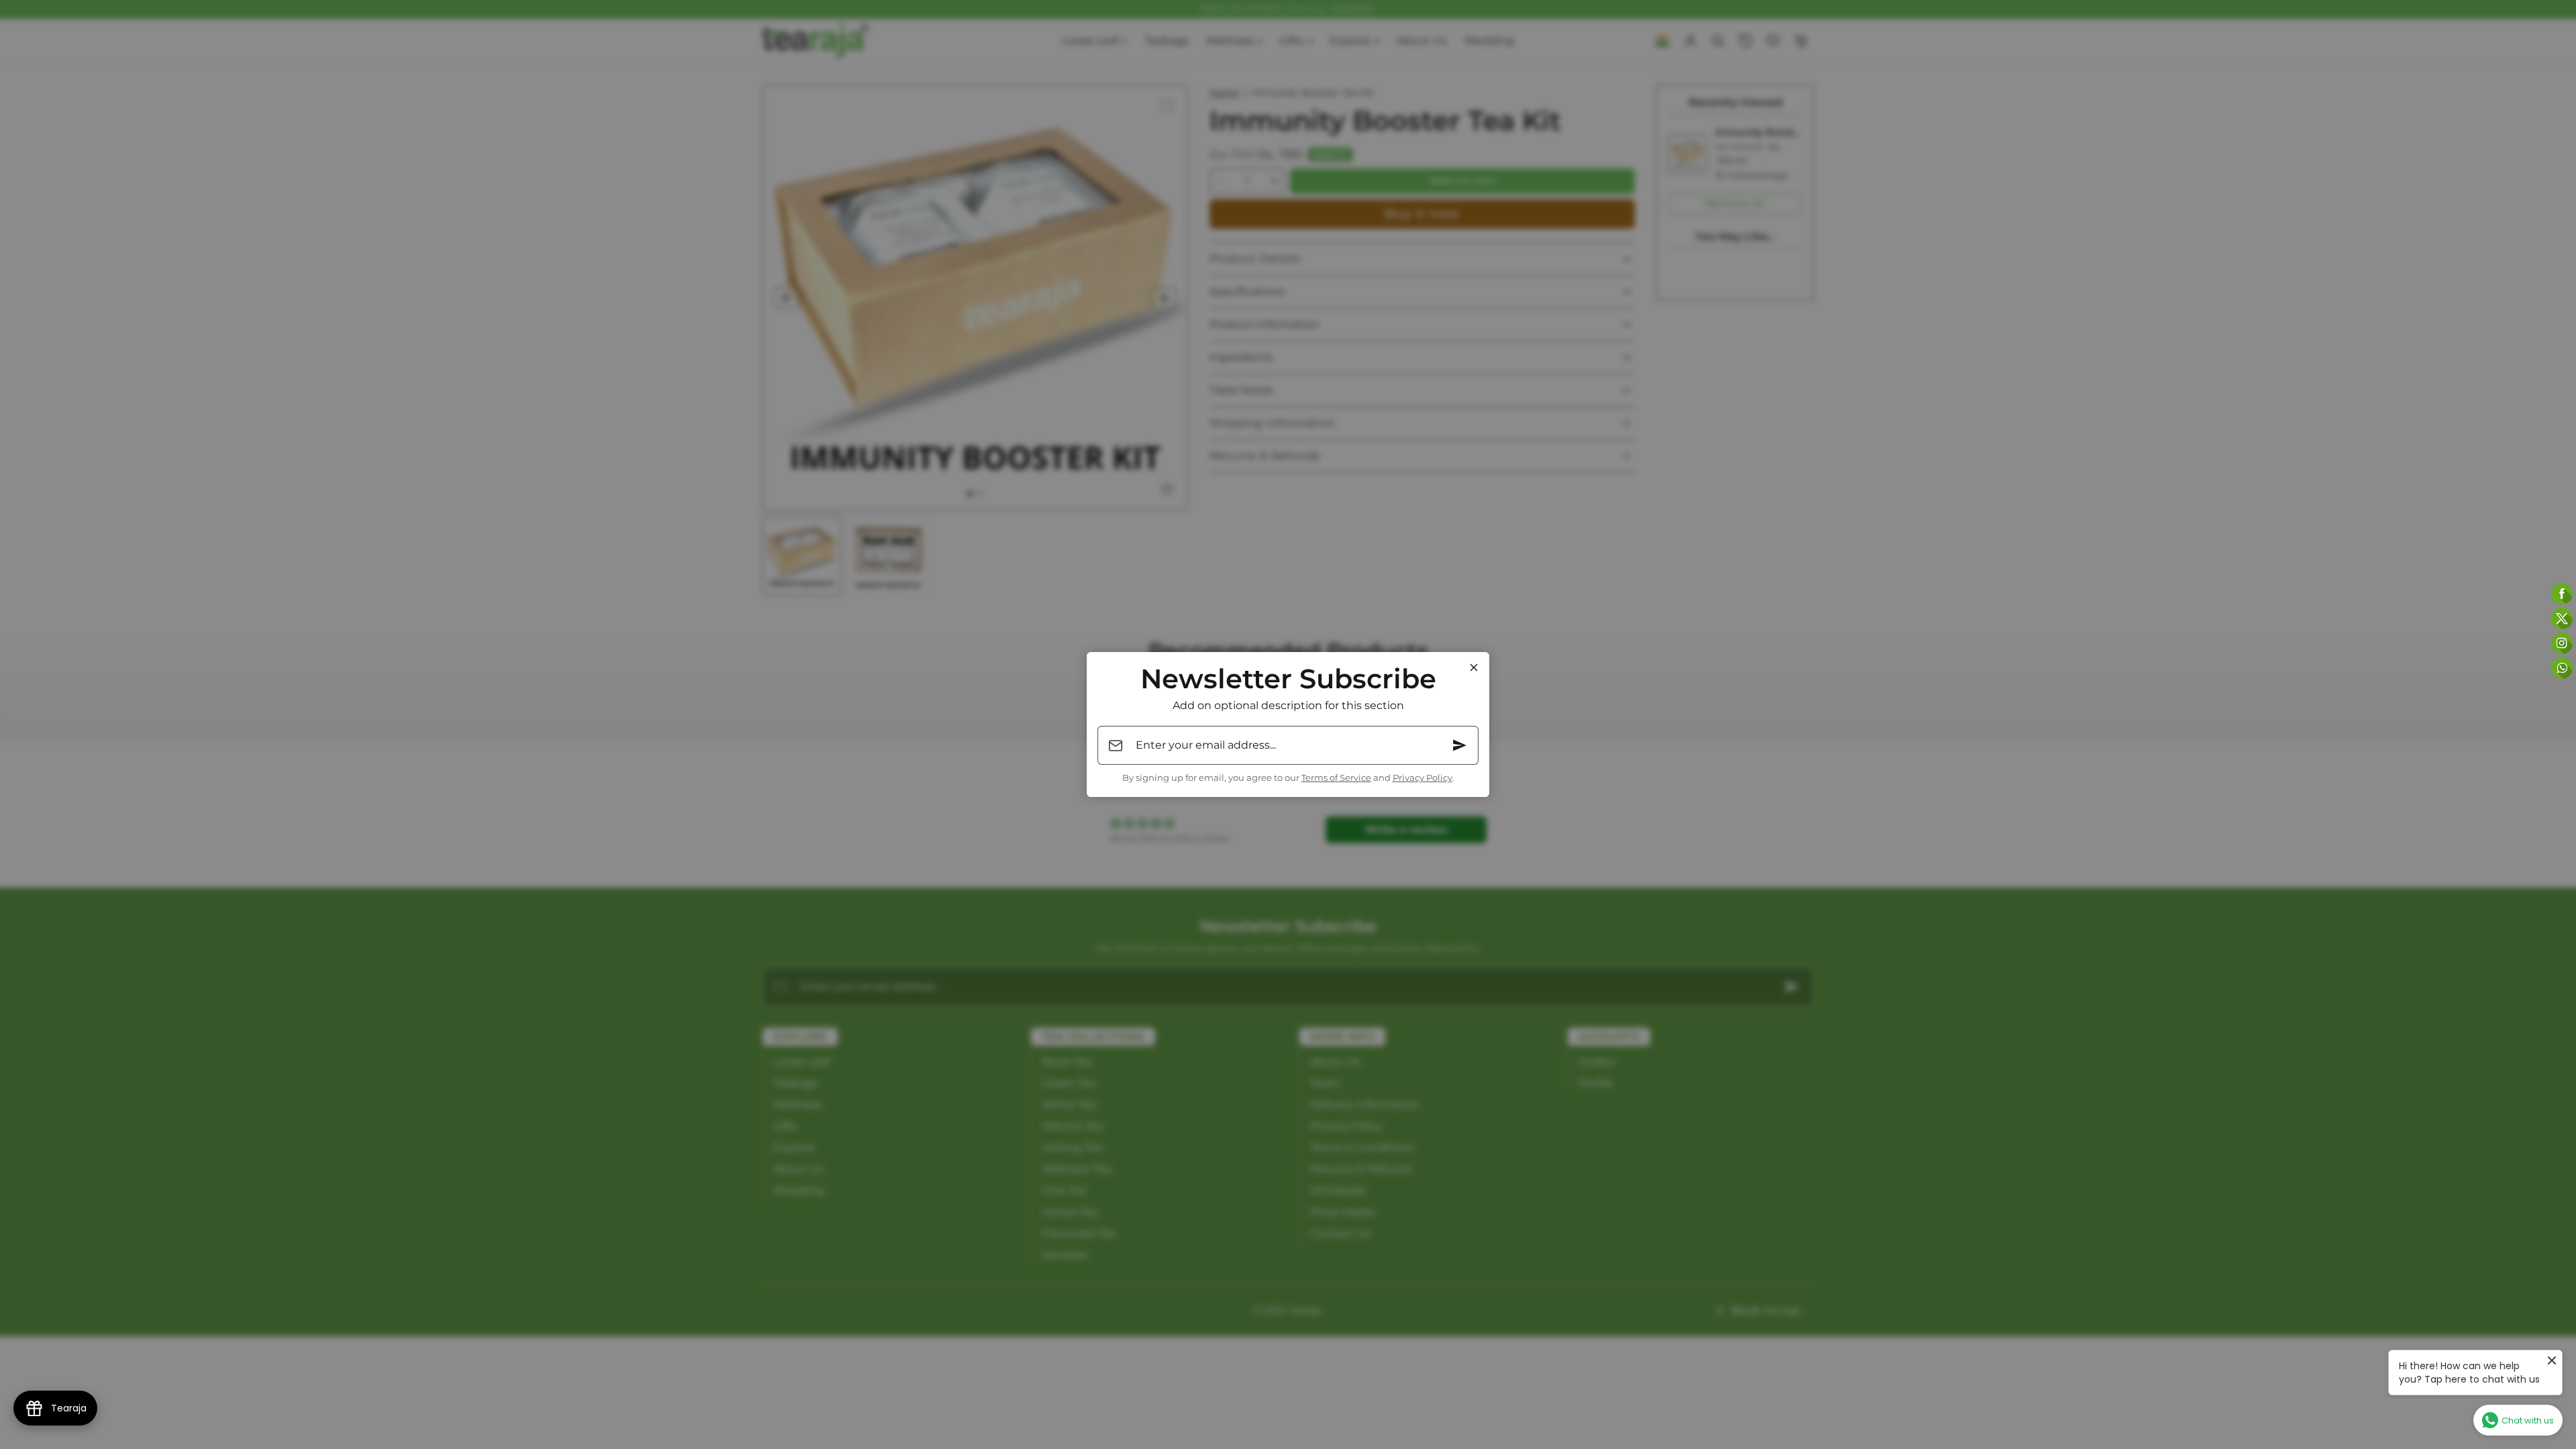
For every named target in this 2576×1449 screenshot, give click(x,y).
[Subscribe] (1460, 745)
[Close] (1474, 667)
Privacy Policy (1423, 778)
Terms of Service (1336, 778)
